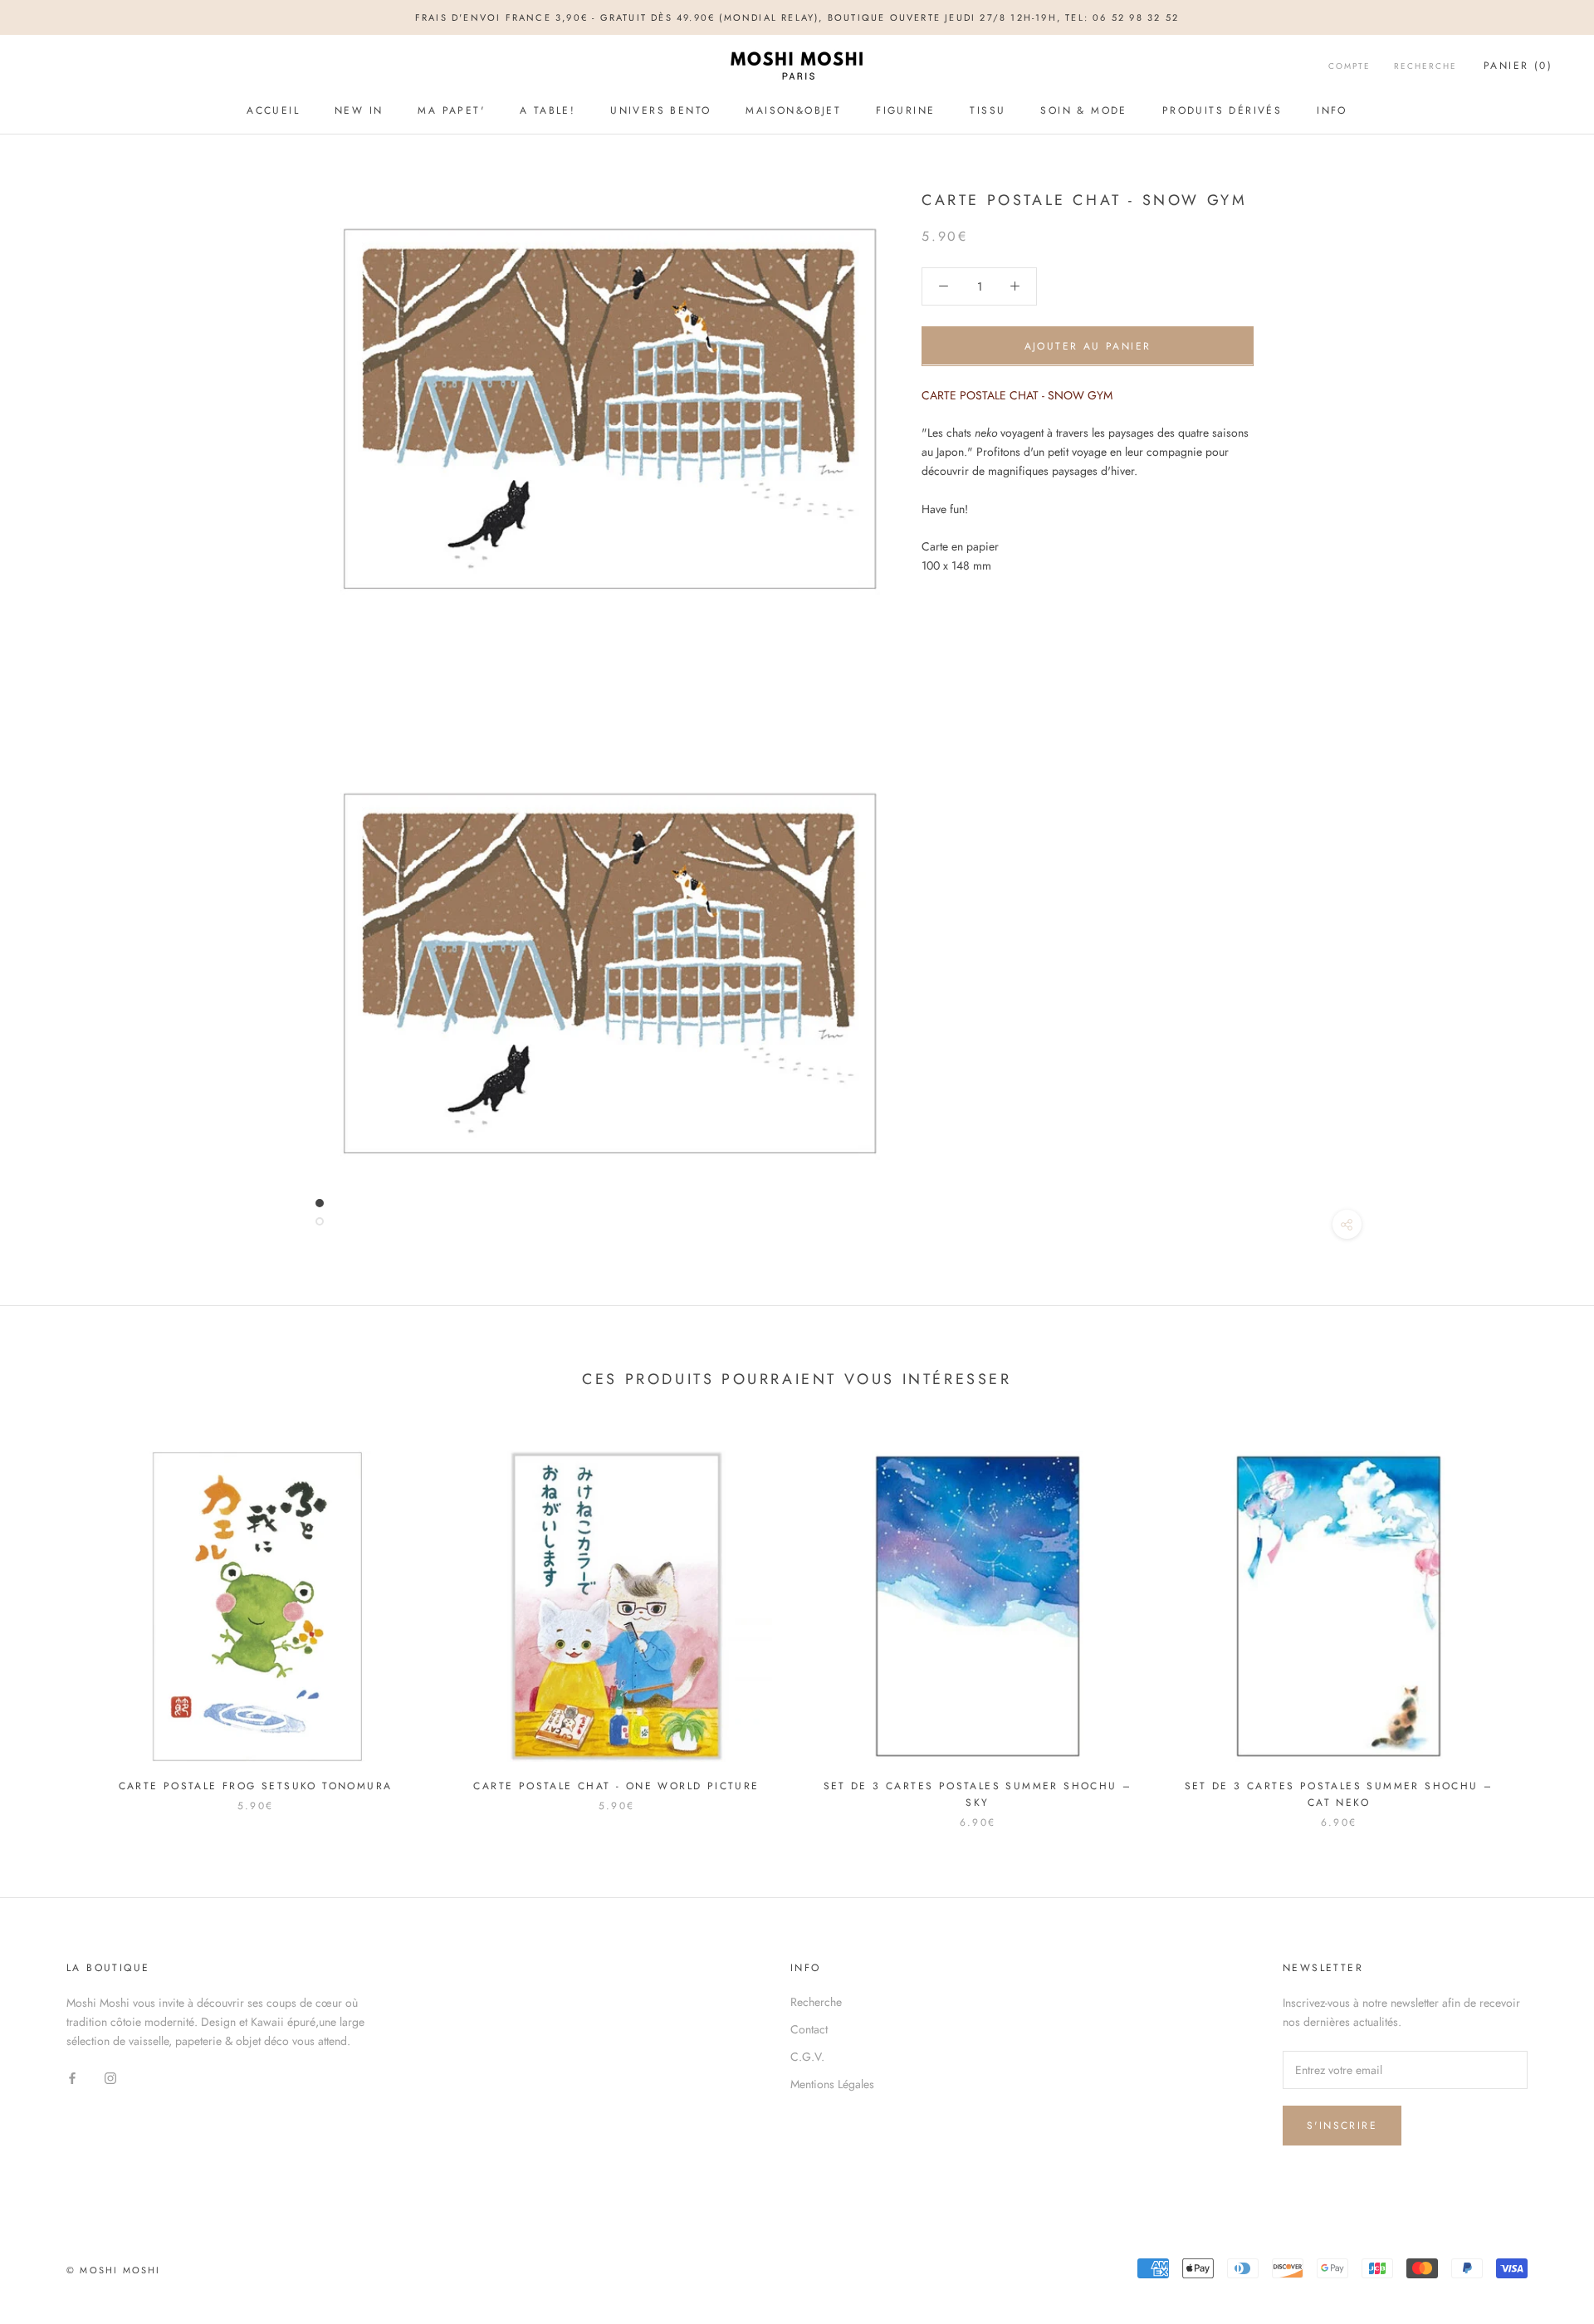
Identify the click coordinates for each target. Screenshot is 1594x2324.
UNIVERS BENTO (660, 110)
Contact (809, 2029)
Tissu (988, 110)
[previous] (52, 1622)
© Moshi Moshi (114, 2270)
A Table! (548, 110)
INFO (1332, 110)
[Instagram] (110, 2077)
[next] (1542, 1622)
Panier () (1518, 66)
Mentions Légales (832, 2084)
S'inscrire (1342, 2126)
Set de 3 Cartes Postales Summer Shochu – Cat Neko (1339, 1794)
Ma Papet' (451, 110)
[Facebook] (72, 2077)
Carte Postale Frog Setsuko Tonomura (256, 1786)
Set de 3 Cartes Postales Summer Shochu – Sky (978, 1794)
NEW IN (359, 110)
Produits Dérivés (1222, 110)
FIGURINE (905, 110)
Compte (1350, 67)
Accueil (273, 110)
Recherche (1425, 67)
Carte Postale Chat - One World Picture (616, 1786)
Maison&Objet (793, 110)
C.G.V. (807, 2057)
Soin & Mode (1083, 110)
